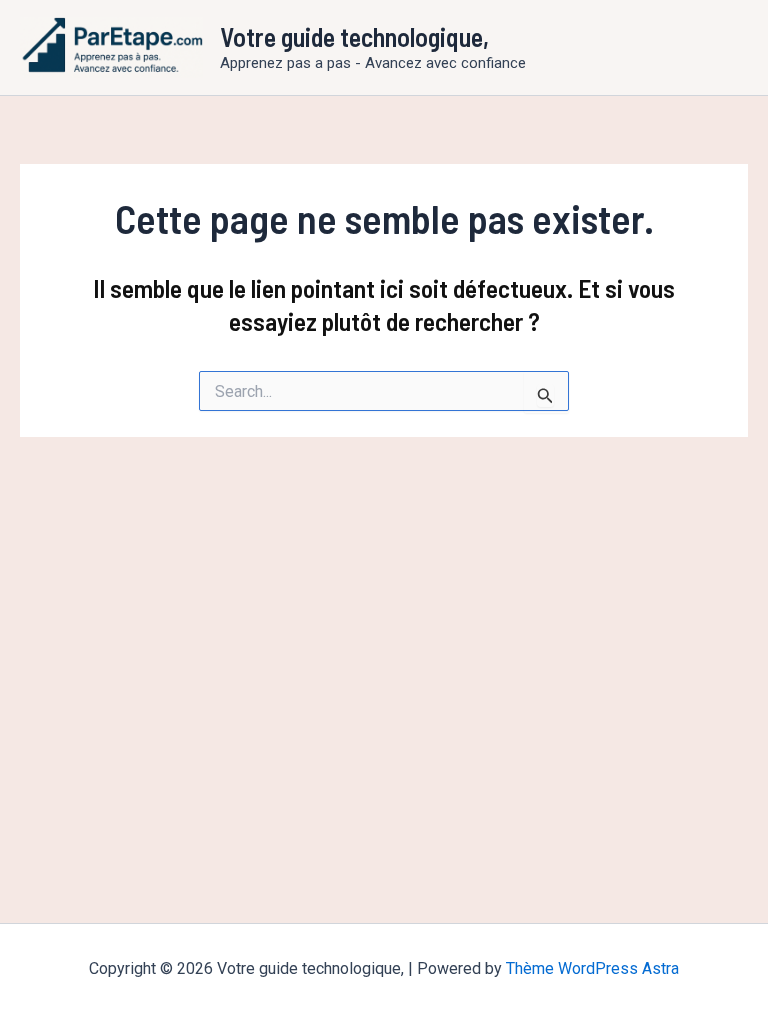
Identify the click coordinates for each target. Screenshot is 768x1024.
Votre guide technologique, (354, 36)
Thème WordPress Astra (592, 968)
